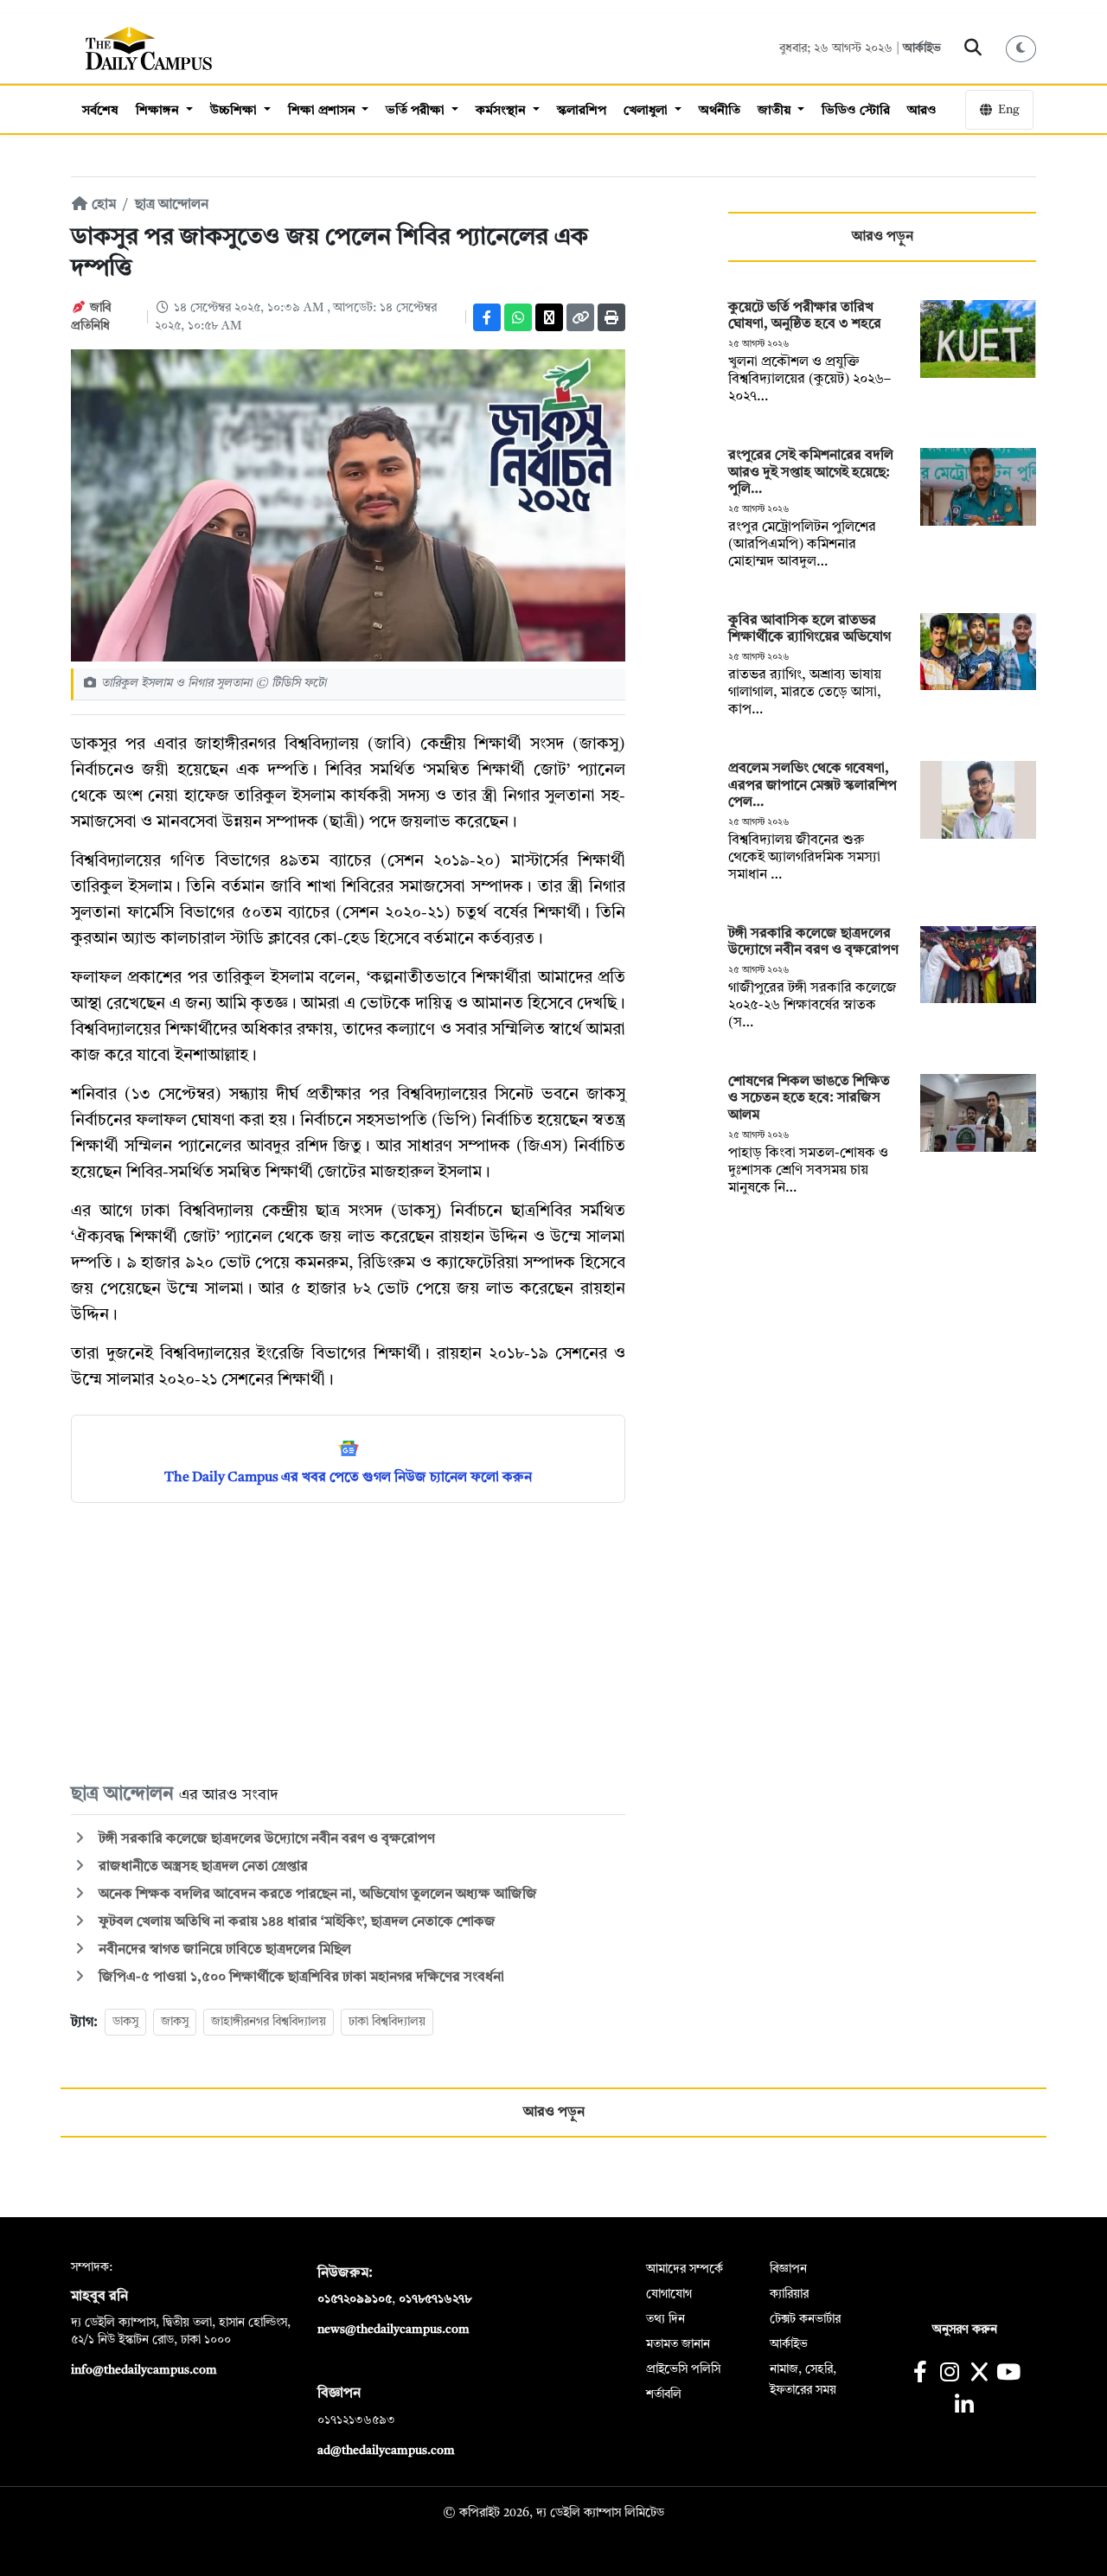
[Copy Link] (580, 317)
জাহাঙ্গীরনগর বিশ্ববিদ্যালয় (269, 2022)
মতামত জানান (678, 2344)
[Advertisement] (348, 1641)
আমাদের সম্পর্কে (685, 2269)
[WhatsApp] (518, 317)
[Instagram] (949, 2374)
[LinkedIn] (964, 2407)
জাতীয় (776, 111)
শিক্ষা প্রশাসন (323, 111)
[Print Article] (611, 317)
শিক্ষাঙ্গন (159, 111)
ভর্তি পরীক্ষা (417, 111)
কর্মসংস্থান (502, 111)
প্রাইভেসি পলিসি (683, 2369)
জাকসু (175, 2022)
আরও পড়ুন (883, 237)
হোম (102, 205)
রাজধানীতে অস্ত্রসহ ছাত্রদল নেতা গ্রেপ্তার (202, 1867)
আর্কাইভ (922, 48)
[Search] (973, 48)
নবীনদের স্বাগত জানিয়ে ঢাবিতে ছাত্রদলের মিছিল (223, 1950)
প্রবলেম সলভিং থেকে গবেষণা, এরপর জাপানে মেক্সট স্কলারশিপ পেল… (813, 785)
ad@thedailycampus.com (386, 2451)
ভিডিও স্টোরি (856, 111)
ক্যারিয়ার (789, 2294)
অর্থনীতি (720, 111)
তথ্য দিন (665, 2319)
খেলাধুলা (647, 111)
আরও (922, 111)
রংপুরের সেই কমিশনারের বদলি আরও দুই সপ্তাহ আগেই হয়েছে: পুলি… (811, 472)
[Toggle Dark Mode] (1021, 49)
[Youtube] (1009, 2374)
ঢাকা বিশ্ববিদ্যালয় (387, 2022)
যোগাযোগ (669, 2294)
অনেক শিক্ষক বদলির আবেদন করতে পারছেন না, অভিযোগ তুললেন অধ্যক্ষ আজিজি (316, 1895)
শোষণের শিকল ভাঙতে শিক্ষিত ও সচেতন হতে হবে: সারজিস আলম (809, 1098)
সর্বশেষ (100, 111)
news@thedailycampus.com (394, 2330)
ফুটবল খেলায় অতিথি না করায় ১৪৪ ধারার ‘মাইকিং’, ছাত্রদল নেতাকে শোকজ (295, 1922)
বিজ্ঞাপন (788, 2269)
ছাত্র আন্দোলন (172, 205)
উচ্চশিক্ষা (235, 111)
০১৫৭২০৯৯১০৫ (355, 2299)
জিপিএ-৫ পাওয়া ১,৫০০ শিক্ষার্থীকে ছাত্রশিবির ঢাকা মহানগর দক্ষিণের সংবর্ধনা (300, 1978)
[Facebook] (487, 317)
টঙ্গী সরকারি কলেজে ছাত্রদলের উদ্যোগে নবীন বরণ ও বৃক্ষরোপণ (265, 1839)
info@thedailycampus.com (144, 2370)
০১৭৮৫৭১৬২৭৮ (435, 2299)
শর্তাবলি (664, 2394)
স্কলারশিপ (582, 111)
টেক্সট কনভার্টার (805, 2319)
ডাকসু (125, 2022)
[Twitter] (549, 317)
